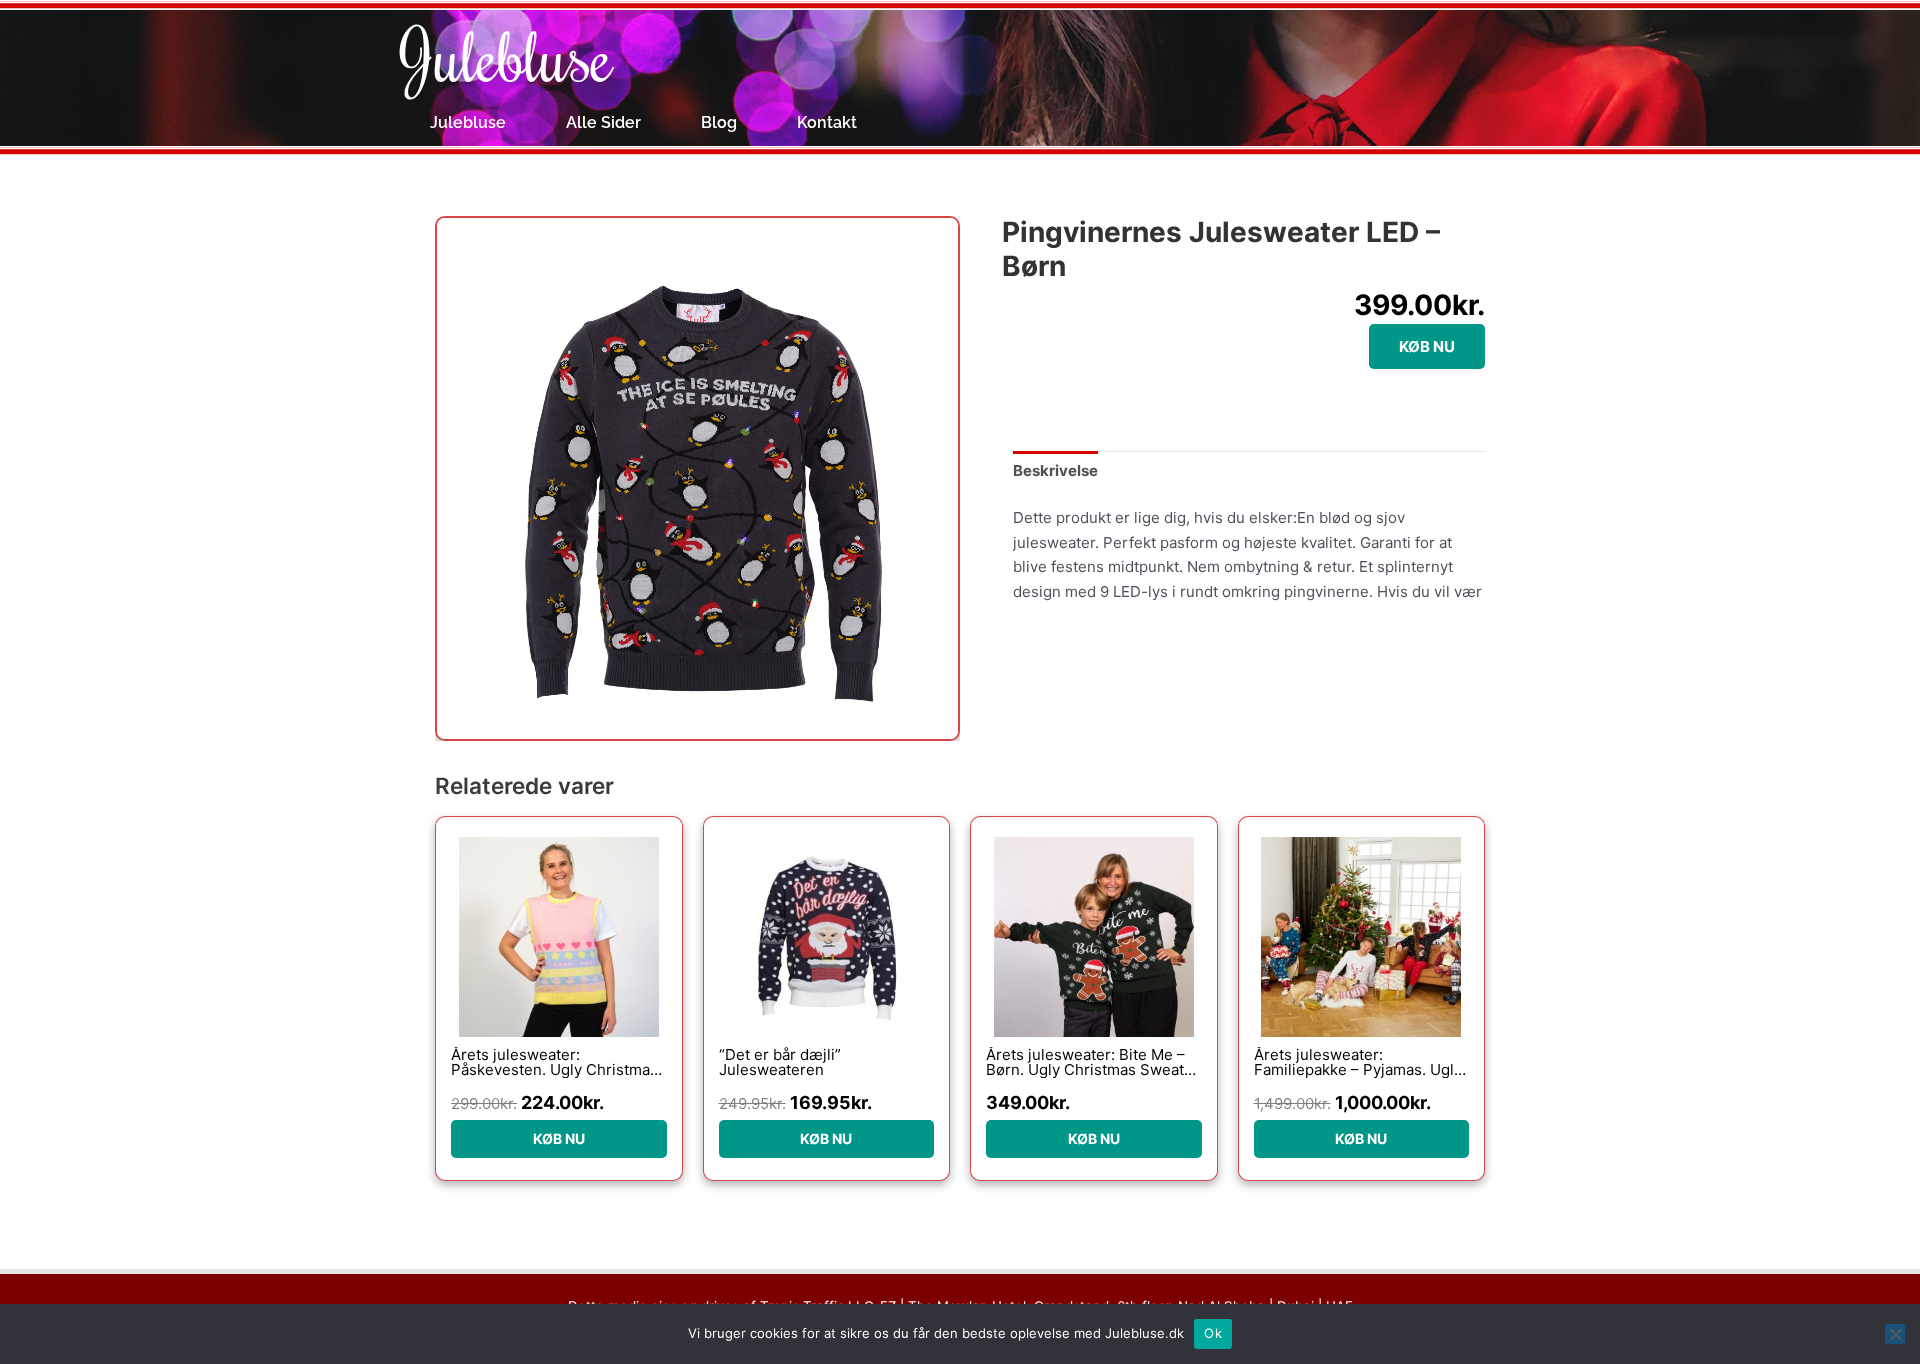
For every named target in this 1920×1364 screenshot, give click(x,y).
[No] (1895, 1334)
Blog (719, 122)
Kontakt (827, 122)
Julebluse (506, 55)
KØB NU (1427, 346)
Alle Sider (603, 122)
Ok (1213, 1333)
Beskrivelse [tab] (1055, 470)
